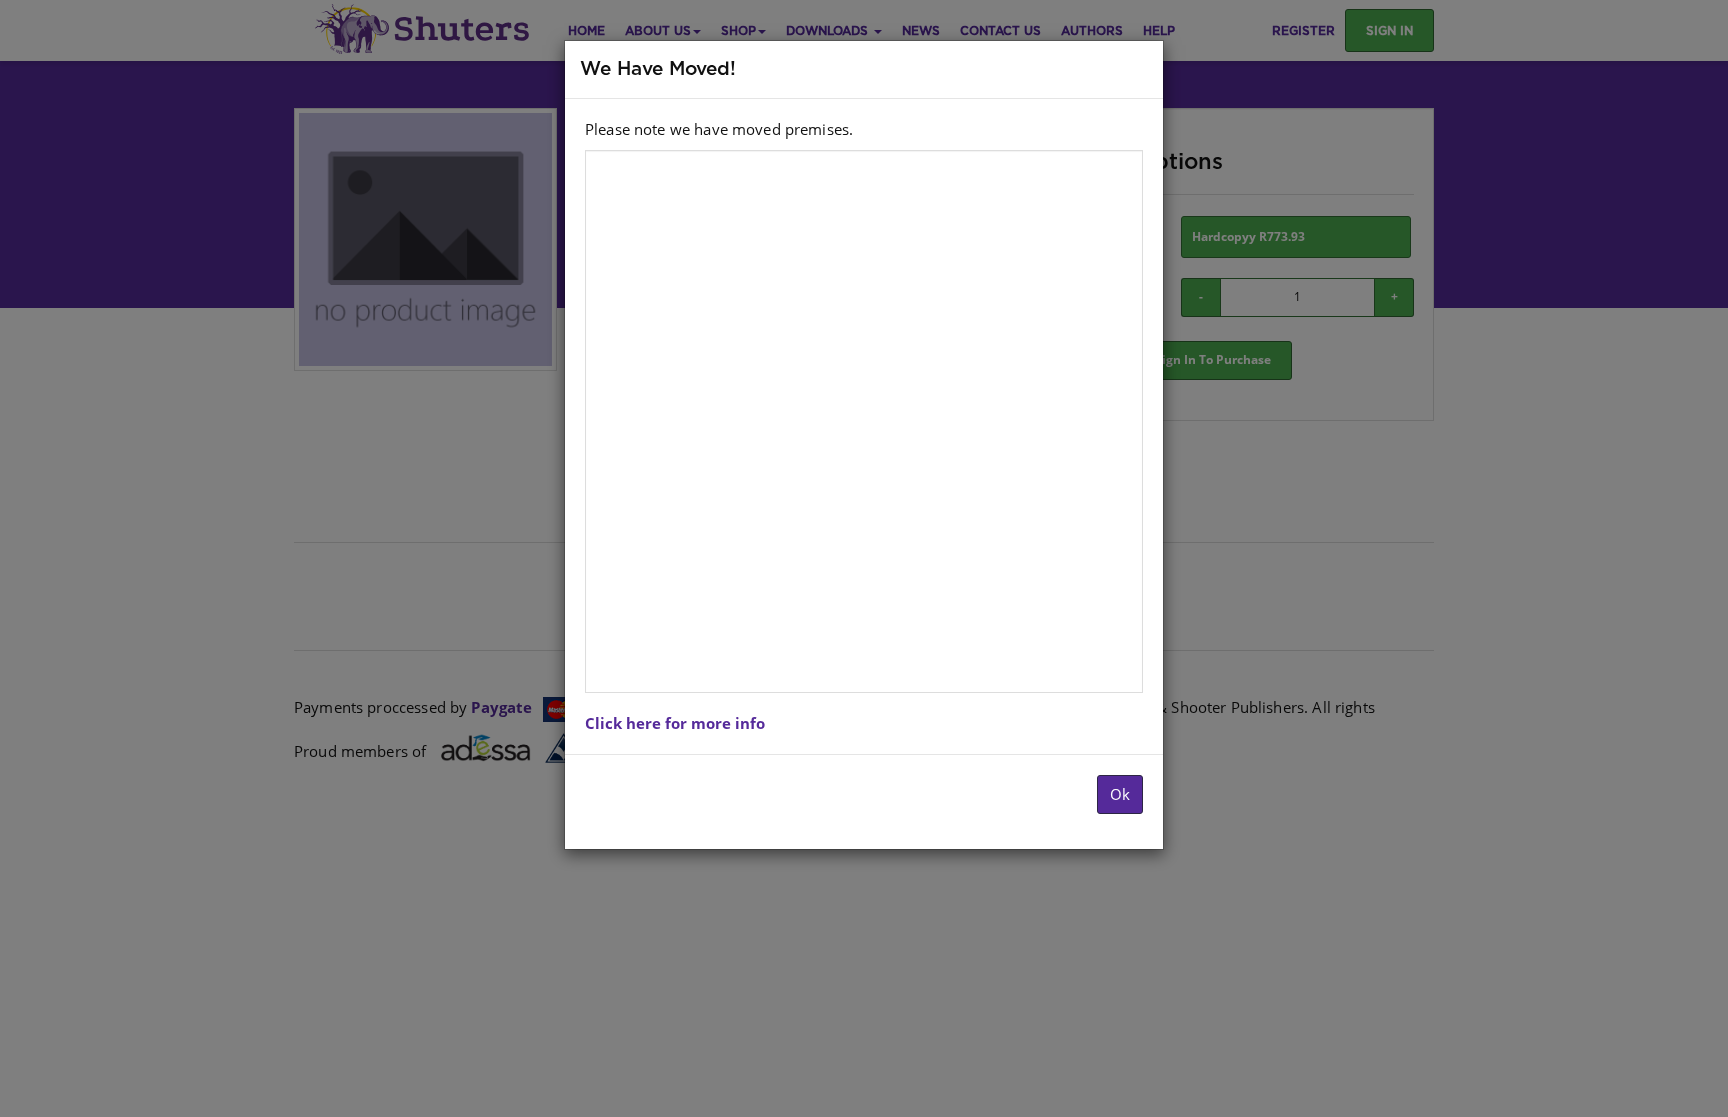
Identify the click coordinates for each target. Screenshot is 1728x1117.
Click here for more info (675, 723)
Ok (1120, 794)
